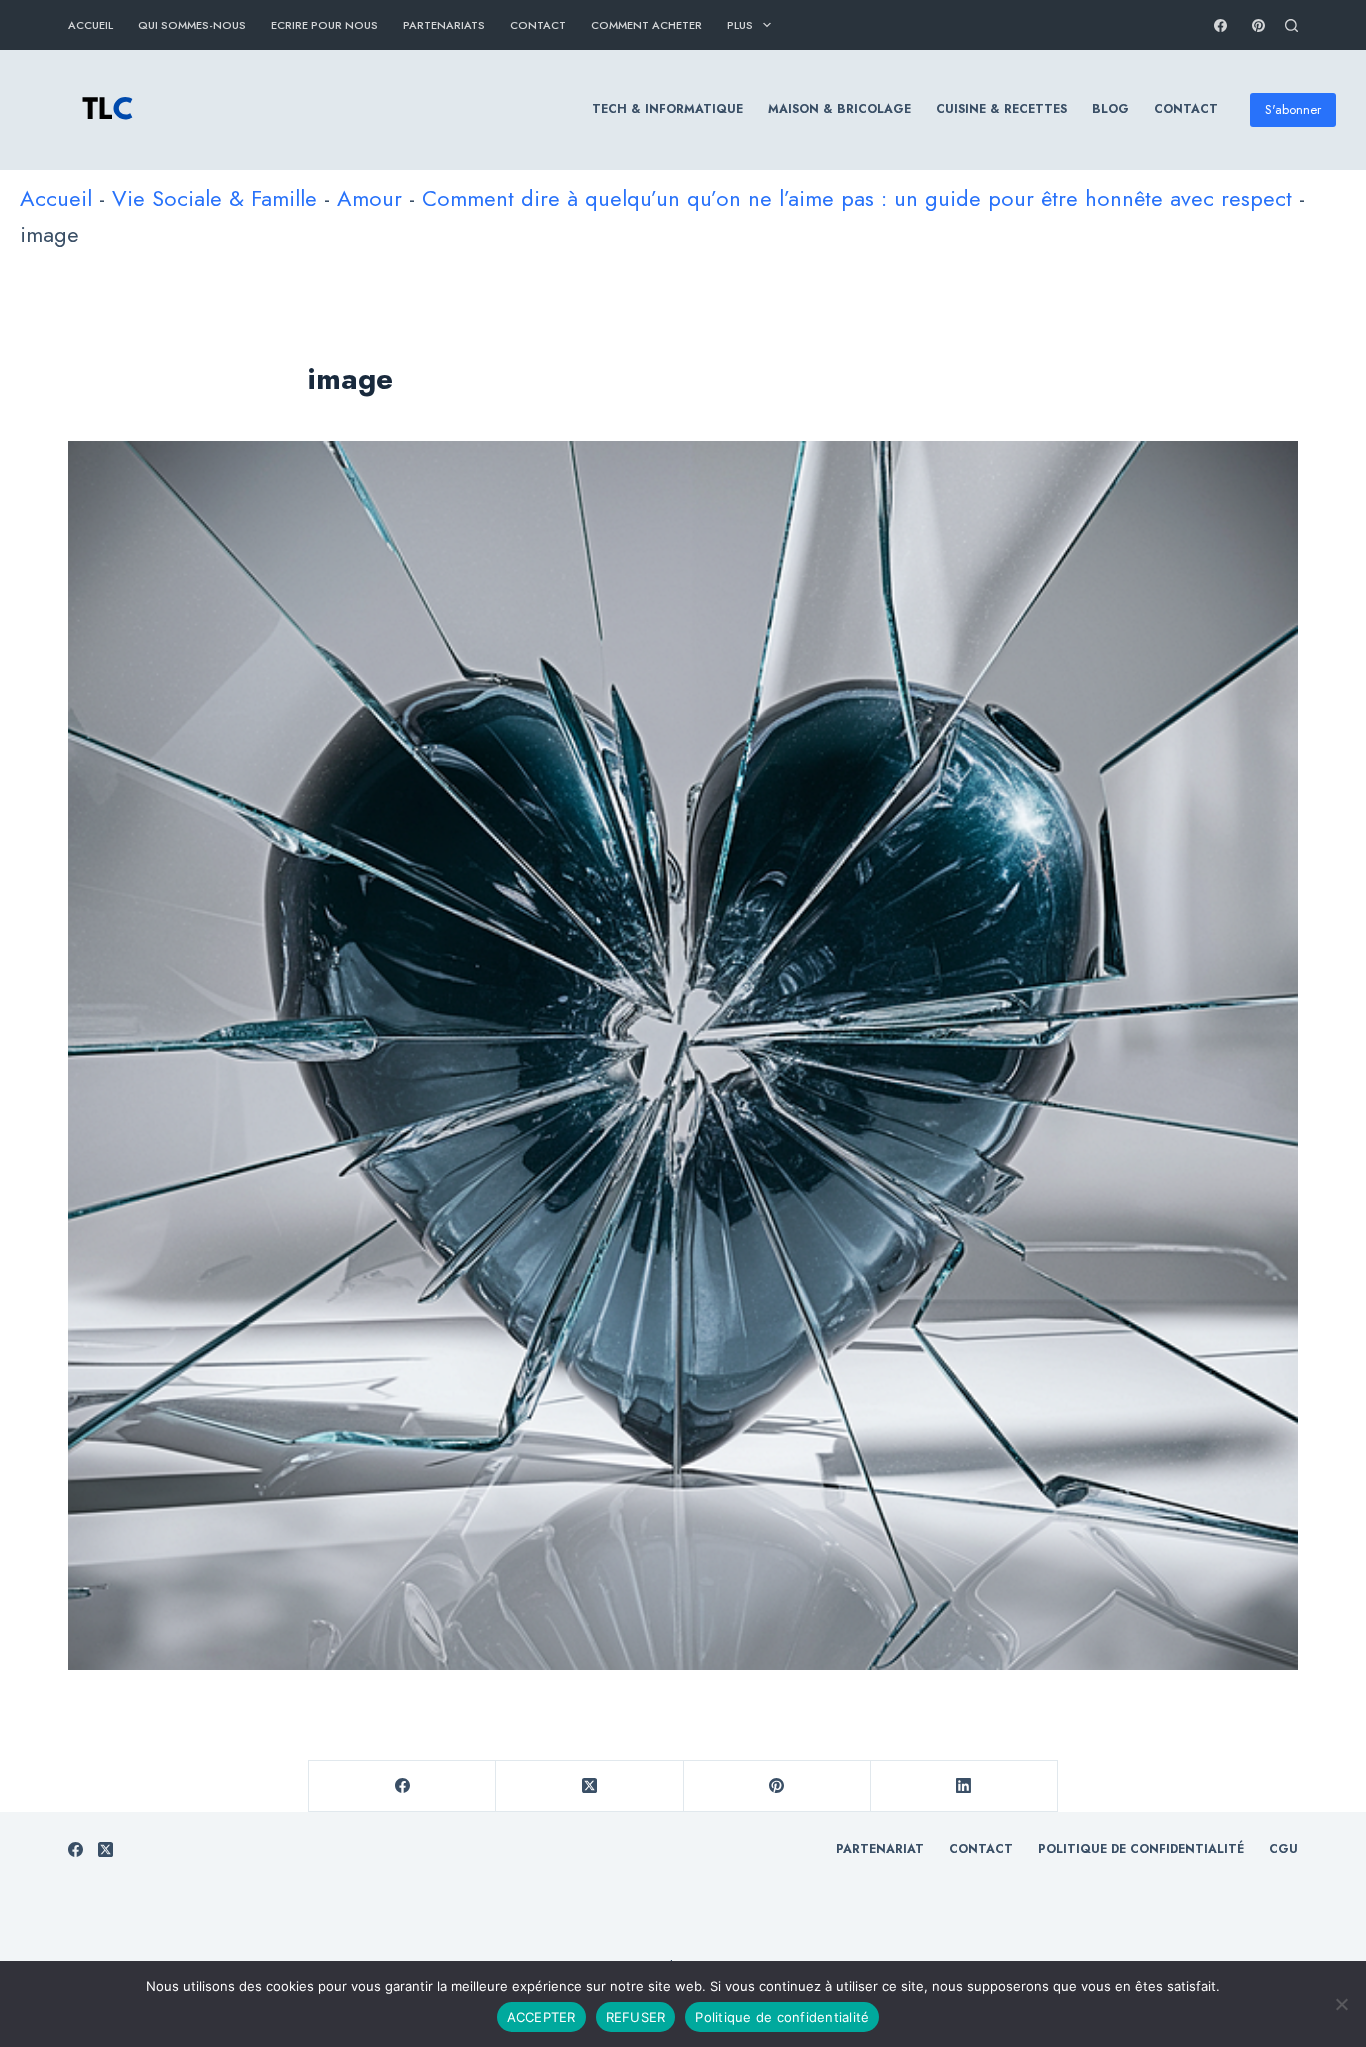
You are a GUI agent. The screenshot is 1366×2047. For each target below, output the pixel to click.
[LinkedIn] (964, 1786)
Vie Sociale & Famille (214, 198)
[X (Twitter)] (589, 1786)
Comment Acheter (646, 25)
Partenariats (444, 25)
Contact (538, 25)
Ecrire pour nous (324, 25)
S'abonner (1293, 109)
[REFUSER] (1341, 2004)
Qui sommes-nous (192, 25)
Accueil (90, 25)
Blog (1110, 109)
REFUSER (636, 2017)
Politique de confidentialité (782, 2017)
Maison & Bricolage (839, 109)
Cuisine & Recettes (1001, 109)
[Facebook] (1220, 25)
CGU (1283, 1850)
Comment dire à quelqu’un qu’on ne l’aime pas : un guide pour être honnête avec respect (857, 198)
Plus (740, 25)
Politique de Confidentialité (1141, 1850)
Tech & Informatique (667, 109)
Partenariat (880, 1850)
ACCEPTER (541, 2017)
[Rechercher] (1291, 25)
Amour (369, 198)
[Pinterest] (1258, 25)
